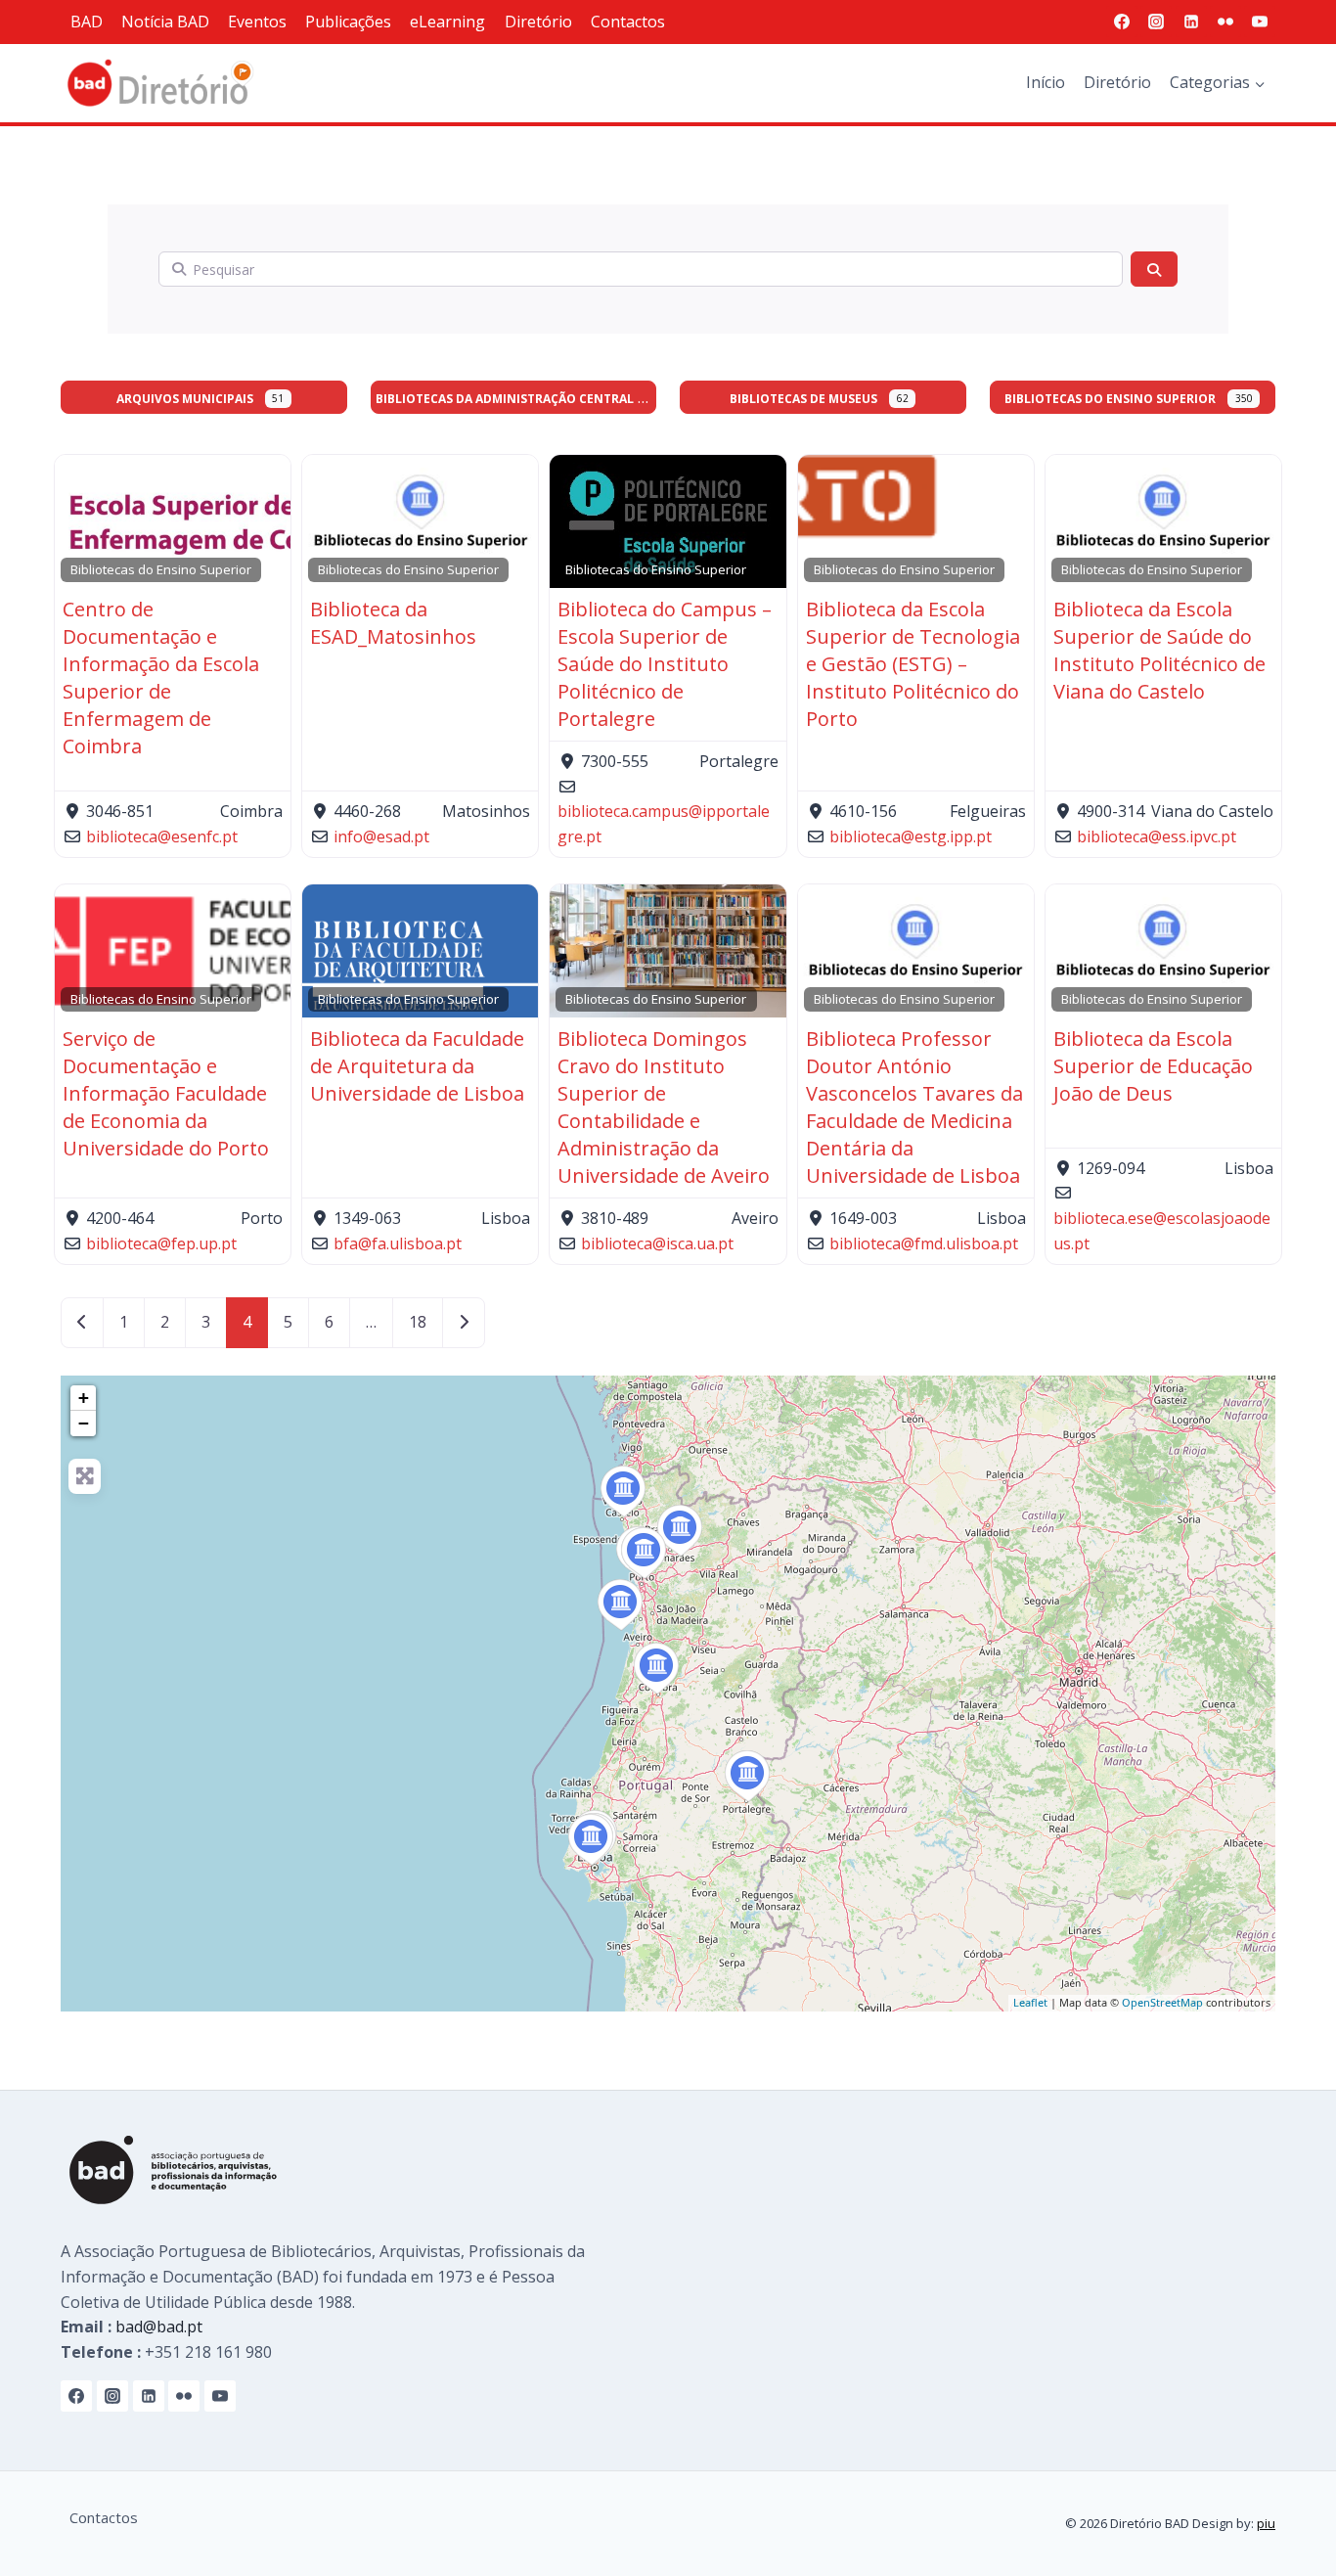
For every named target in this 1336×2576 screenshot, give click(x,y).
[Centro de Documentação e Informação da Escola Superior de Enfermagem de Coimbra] (657, 1669)
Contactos (628, 22)
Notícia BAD (165, 22)
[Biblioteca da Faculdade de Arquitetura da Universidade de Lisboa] (591, 1840)
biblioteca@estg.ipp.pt (911, 836)
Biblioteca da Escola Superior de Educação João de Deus (1153, 1066)
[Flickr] (1225, 22)
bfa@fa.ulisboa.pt (398, 1243)
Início (1046, 82)
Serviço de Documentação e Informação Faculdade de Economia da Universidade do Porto (166, 1093)
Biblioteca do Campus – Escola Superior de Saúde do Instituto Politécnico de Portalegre (665, 664)
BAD (87, 22)
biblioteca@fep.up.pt (161, 1243)
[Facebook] (1122, 22)
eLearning (447, 22)
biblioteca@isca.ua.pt (657, 1243)
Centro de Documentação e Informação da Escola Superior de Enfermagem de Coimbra (161, 678)
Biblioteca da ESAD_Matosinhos (393, 623)
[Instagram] (1156, 22)
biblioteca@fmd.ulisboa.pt (924, 1243)
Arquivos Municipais (185, 399)
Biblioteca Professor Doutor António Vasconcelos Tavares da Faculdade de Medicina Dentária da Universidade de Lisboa (914, 1107)
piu (1266, 2523)
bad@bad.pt (159, 2327)
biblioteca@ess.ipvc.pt (1157, 836)
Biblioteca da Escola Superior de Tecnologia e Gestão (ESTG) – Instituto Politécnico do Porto (913, 664)
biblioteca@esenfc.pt (162, 836)
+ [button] (84, 1398)
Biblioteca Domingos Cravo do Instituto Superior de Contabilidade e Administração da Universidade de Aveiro (664, 1107)
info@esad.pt (381, 836)
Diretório (538, 22)
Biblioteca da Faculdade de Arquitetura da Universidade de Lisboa (417, 1066)
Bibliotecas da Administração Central (505, 399)
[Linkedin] (1191, 22)
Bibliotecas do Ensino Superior (1110, 399)
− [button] (84, 1423)
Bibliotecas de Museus (803, 399)
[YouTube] (1260, 22)
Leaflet (1030, 2002)
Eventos (257, 22)
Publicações (348, 22)
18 (418, 1322)
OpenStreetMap (1162, 2002)
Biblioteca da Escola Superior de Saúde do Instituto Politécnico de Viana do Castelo (1159, 650)
